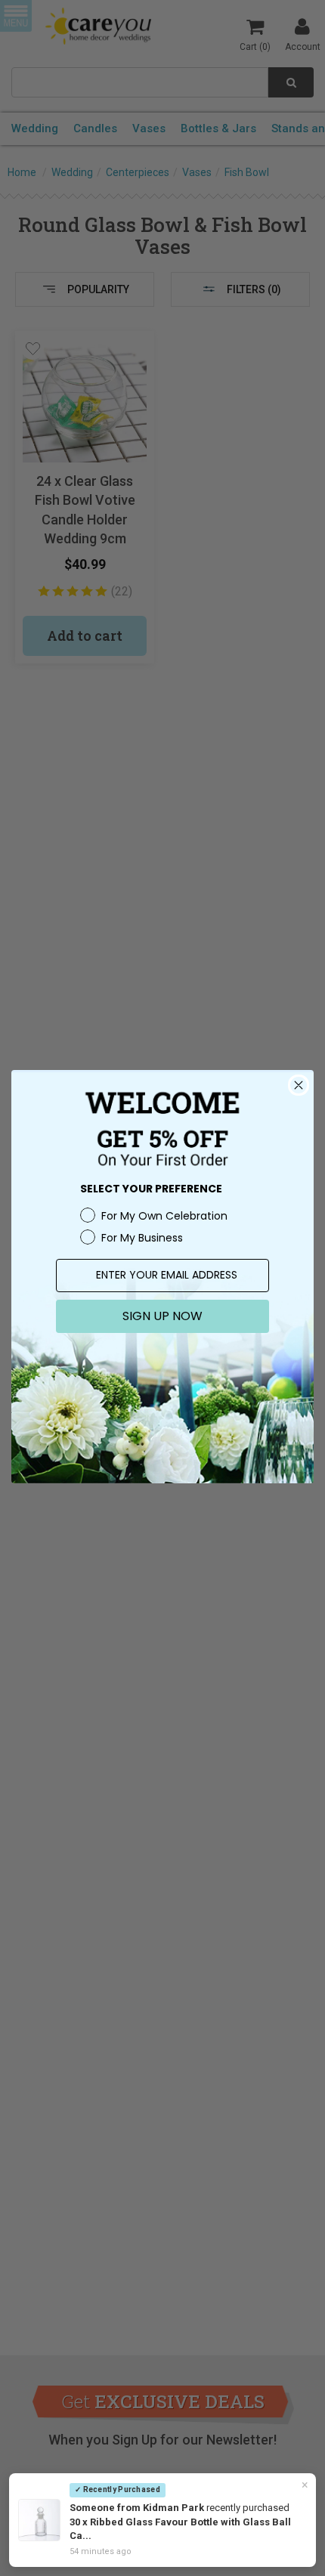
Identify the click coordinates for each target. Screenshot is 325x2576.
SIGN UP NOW (162, 1316)
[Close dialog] (299, 1085)
